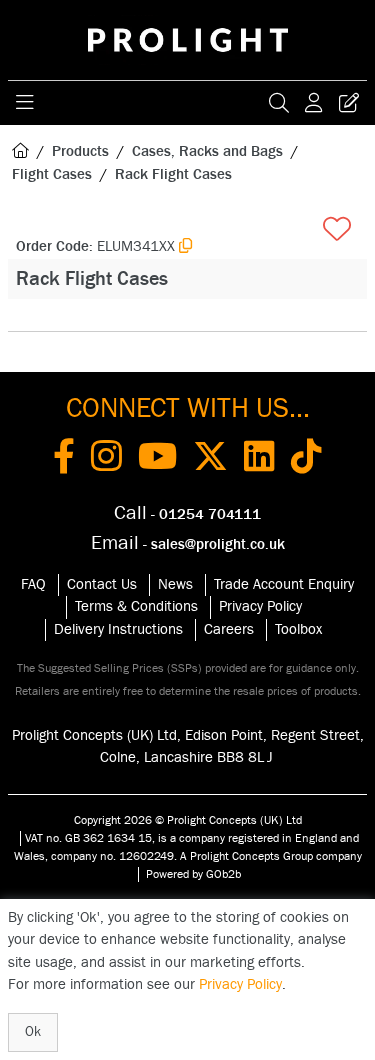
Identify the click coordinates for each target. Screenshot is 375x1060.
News (175, 584)
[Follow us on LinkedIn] (259, 460)
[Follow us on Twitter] (210, 460)
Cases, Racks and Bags (207, 151)
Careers (229, 629)
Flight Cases (52, 174)
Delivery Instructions (118, 629)
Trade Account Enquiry (284, 584)
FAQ (33, 584)
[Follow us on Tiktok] (306, 460)
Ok (33, 1032)
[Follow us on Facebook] (64, 460)
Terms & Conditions (136, 606)
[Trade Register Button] (349, 103)
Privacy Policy (260, 606)
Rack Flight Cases (173, 174)
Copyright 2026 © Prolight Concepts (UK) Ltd (188, 820)
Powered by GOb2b (193, 874)
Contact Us (102, 584)
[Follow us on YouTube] (157, 460)
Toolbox (298, 629)
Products (80, 151)
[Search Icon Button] (279, 103)
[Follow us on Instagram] (106, 460)
